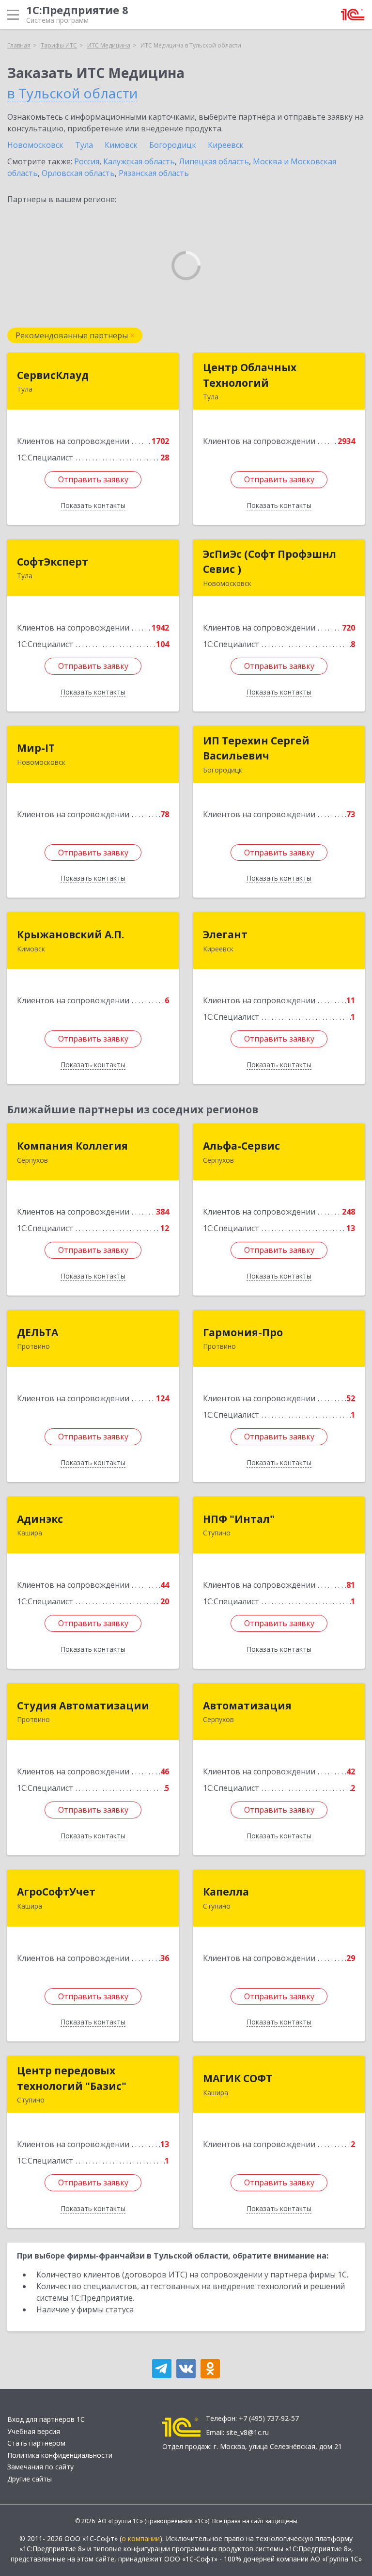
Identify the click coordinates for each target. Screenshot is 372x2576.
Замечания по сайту (40, 2467)
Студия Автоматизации (83, 1706)
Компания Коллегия (72, 1146)
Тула (84, 145)
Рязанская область (154, 173)
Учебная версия (34, 2431)
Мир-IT (36, 748)
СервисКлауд (53, 375)
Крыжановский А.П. (70, 934)
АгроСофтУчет (56, 1892)
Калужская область (139, 161)
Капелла (226, 1892)
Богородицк (173, 145)
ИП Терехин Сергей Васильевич (256, 748)
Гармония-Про (243, 1332)
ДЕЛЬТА (38, 1332)
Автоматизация (247, 1706)
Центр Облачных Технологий (250, 375)
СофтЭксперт (53, 562)
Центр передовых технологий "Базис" (72, 2078)
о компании (141, 2538)
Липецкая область (214, 161)
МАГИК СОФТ (238, 2078)
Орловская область (78, 173)
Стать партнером (36, 2443)
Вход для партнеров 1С (46, 2419)
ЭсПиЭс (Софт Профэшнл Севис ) (270, 562)
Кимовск (121, 145)
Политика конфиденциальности (60, 2455)
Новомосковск (35, 145)
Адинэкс (40, 1519)
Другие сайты (30, 2479)
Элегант (225, 934)
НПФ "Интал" (239, 1519)
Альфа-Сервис (241, 1146)
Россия (87, 161)
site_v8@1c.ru (248, 2432)
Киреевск (226, 145)
